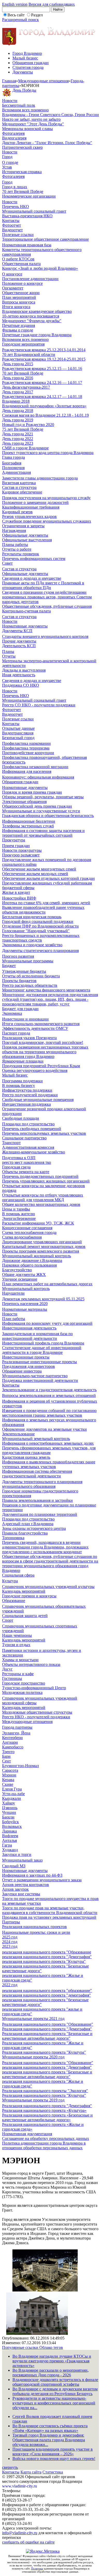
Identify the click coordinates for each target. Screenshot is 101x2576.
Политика (37, 2568)
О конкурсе (12, 274)
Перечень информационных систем (34, 559)
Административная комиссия (28, 1147)
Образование (14, 1601)
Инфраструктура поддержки (27, 1090)
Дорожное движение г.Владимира (32, 1260)
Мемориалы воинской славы (27, 129)
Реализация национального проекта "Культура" (44, 2052)
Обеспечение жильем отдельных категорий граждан (48, 878)
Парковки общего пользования (29, 1265)
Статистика (53, 2472)
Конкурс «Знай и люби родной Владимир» (40, 268)
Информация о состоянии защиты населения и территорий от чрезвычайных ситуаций (43, 833)
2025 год (10, 1937)
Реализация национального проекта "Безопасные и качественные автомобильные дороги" (47, 2036)
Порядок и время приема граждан (32, 792)
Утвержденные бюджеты (24, 971)
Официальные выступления (27, 540)
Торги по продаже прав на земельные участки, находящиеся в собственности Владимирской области (50, 1910)
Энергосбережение (19, 1218)
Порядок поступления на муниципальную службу (46, 498)
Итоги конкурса (16, 307)
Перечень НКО (16, 207)
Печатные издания (19, 325)
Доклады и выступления (24, 670)
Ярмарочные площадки (23, 1061)
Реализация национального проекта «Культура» (44, 2110)
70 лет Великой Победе (23, 191)
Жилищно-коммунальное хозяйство (34, 1152)
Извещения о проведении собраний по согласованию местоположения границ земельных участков (49, 1413)
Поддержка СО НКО (21, 685)
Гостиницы (12, 1678)
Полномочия (13, 468)
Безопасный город (18, 738)
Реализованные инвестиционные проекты (39, 1362)
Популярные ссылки (21, 2347)
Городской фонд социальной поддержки (38, 921)
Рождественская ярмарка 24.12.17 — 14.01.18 (42, 397)
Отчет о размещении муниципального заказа (42, 1880)
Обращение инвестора (22, 1371)
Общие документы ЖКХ (24, 1275)
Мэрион (9, 1775)
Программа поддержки (22, 1081)
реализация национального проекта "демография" (46, 1995)
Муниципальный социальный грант (34, 211)
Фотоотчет (12, 225)
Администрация (16, 472)
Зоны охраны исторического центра (34, 1528)
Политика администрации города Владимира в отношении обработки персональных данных (44, 2145)
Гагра (7, 1845)
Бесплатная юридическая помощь (32, 917)
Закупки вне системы (21, 1894)
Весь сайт (16, 15)
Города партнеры (17, 1727)
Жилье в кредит (16, 892)
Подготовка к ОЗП (19, 1158)
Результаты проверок (21, 554)
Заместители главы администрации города (40, 478)
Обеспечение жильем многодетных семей (39, 869)
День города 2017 (18, 392)
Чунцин (9, 1812)
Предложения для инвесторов (28, 1366)
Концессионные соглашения (27, 1228)
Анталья (9, 1840)
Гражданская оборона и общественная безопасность (48, 816)
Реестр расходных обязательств (30, 985)
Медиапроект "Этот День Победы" (33, 124)
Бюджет (9, 966)
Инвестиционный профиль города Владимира (43, 1343)
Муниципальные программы (28, 961)
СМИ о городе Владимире (25, 448)
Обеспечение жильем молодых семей (35, 874)
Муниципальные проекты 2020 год (33, 2057)
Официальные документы (25, 535)
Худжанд (10, 1850)
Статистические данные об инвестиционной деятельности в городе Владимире (42, 1350)
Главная (9, 81)
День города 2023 (18, 443)
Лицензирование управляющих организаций (42, 1242)
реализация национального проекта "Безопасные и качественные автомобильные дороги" (47, 2074)
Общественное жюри (21, 293)
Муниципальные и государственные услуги (41, 811)
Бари (6, 1756)
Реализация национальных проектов (34, 1927)
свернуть (10, 2467)
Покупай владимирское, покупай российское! (43, 1042)
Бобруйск (10, 1822)
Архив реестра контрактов (26, 1885)
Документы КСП (17, 631)
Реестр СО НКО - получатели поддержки (39, 705)
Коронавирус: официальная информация (38, 777)
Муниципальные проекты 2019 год (33, 2100)
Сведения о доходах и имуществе (32, 578)
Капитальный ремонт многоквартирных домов (44, 1246)
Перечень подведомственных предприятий (40, 1176)
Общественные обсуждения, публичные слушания (47, 606)
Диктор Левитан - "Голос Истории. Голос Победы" (47, 143)
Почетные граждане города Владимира (37, 335)
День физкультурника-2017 (26, 387)
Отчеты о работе (17, 549)
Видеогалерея (14, 138)
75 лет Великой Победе (23, 429)
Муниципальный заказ (22, 1860)
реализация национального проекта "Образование (47, 1952)
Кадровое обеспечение (22, 492)
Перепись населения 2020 (25, 1304)
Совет (7, 563)
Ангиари (10, 1742)
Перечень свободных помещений (32, 1129)
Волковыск (12, 1826)
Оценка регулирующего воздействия (35, 1070)
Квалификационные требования (31, 507)
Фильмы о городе (18, 330)
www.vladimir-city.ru (20, 2486)
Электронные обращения (24, 802)
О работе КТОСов (18, 259)
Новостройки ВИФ (19, 898)
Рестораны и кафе (18, 1674)
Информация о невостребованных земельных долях (48, 1443)
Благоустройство (17, 1270)
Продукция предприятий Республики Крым (41, 1066)
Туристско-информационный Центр (34, 1688)
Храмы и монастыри (20, 1660)
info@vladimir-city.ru (20, 2533)
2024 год (10, 1942)
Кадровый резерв (17, 512)
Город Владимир (27, 53)
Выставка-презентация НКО (27, 216)
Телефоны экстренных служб (28, 826)
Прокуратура (14, 840)
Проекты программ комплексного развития (41, 1251)
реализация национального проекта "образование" (47, 1990)
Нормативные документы (25, 626)
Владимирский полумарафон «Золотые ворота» (44, 406)
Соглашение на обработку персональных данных (46, 2138)
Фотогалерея (13, 133)
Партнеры (11, 1922)
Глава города (13, 457)
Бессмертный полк (19, 105)
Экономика (12, 1013)
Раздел (37, 15)
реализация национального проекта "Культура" (44, 1961)
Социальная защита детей (25, 1616)
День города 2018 (18, 411)
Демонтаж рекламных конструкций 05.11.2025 (43, 1299)
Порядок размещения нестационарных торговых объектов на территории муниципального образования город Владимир (45, 1052)
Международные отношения (43, 81)
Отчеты (9, 656)
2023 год (10, 1946)
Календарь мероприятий (24, 1591)
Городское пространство (24, 1683)
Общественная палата (21, 264)
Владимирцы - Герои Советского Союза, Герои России (51, 115)
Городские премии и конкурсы (29, 1596)
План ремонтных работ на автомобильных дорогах (47, 1284)
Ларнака (9, 1831)
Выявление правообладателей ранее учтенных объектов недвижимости (43, 910)
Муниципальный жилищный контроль (37, 1256)
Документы (23, 72)
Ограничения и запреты (23, 526)
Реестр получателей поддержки (30, 1095)
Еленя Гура (12, 1789)
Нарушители (13, 1293)
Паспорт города (16, 1033)
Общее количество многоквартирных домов (41, 1204)
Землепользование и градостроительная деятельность (49, 1390)
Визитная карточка (19, 483)
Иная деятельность (19, 675)
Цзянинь (10, 1808)
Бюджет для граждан (20, 1009)
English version (15, 4)
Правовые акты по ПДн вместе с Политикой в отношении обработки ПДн (43, 585)
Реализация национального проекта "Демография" (47, 2029)
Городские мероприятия (23, 344)
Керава (8, 1780)
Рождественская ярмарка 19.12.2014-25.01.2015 (44, 359)
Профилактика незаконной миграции (35, 767)
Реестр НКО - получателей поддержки (36, 1717)
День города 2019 (18, 420)
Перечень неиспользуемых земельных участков (44, 1133)
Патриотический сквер (22, 147)
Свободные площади (21, 1118)
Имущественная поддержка (26, 1104)
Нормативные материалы (25, 1309)
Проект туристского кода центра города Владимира (48, 453)
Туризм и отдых (16, 1645)
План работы (14, 1319)
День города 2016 (18, 378)
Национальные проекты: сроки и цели (36, 1932)
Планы (8, 651)
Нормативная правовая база (27, 245)
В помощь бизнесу (19, 1086)
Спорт (8, 1620)
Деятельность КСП (19, 646)
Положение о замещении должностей (35, 502)
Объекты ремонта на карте (26, 1172)
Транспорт (11, 1143)
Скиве (8, 1784)
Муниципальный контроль (26, 1289)
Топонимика (13, 1538)
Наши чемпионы (17, 1635)
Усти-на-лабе (13, 1794)
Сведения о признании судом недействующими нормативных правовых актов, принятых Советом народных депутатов (47, 597)
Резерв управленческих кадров (29, 516)
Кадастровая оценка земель (26, 1457)
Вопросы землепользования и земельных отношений (49, 1395)
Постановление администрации (30, 279)
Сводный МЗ (14, 1866)
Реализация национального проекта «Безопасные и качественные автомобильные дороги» (47, 2117)
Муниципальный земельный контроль (36, 1439)
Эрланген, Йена (16, 1733)
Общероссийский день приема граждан (37, 806)
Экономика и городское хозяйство (32, 945)
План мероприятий (19, 297)
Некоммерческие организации (29, 196)
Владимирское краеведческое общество (37, 311)
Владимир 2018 (16, 401)
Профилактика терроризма (26, 748)
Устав (7, 167)
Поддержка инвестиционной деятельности (40, 1380)
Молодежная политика (22, 1692)
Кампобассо (13, 1747)
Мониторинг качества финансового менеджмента (46, 990)
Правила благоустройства (25, 1533)
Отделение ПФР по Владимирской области (40, 926)
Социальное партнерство (24, 1138)
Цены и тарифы (16, 1209)
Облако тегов (51, 2347)
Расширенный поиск (20, 20)
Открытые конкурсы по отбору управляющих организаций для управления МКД (43, 1197)
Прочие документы (19, 641)
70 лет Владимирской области (29, 354)
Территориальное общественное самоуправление (45, 239)
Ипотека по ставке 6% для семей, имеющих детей (46, 903)
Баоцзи (8, 1817)
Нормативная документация (27, 2134)
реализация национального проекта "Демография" (47, 1957)
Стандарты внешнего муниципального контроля (45, 636)
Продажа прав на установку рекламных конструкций (49, 1917)
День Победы (24, 90)
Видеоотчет (12, 230)
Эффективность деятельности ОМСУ (35, 1028)
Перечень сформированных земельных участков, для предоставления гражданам (49, 1450)
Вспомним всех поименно (25, 110)
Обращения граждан (31, 63)
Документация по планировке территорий (40, 1514)
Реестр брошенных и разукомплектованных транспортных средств (41, 938)
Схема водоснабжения (22, 1237)
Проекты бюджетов (19, 981)
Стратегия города (28, 67)
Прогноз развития (18, 956)
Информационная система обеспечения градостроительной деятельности (37, 1474)
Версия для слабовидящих (52, 4)
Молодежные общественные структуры (37, 1712)
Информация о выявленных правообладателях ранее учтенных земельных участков (49, 1464)
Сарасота (10, 1770)
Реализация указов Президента (29, 1038)
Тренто (8, 1752)
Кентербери (12, 1738)
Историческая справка (22, 172)
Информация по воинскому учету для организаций (47, 1323)
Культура (10, 1581)
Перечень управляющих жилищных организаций (46, 1181)
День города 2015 (18, 364)
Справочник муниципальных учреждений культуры (48, 1587)
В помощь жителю (19, 1214)
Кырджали (12, 1798)
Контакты (11, 221)
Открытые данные (18, 728)
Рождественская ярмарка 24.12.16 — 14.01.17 (42, 383)
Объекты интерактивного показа (31, 1664)
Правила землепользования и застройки (37, 1500)
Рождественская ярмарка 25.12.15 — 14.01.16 (42, 369)
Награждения (14, 530)
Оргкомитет (13, 288)
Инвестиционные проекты (26, 1357)
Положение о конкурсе (22, 283)
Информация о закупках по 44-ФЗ (32, 1875)
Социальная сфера (18, 1575)
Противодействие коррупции (28, 753)
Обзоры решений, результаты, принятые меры (43, 797)
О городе (10, 162)
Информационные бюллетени (29, 821)
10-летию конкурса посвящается (31, 316)
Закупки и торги (17, 1854)
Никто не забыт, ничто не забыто (31, 119)
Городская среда (16, 1167)
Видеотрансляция (18, 733)
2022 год (10, 1985)
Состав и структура (19, 487)
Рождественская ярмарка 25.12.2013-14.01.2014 (44, 350)
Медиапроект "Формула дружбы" (32, 321)
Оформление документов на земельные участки (44, 1429)
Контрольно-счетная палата (26, 611)
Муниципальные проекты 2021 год (33, 2019)
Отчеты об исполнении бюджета (31, 976)
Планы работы (15, 545)
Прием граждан (16, 846)
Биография (12, 463)
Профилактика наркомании (26, 743)
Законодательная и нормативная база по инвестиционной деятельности (37, 1336)
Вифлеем (10, 1836)
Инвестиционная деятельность (29, 1328)
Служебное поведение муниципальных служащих (47, 521)
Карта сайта (31, 2472)
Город (7, 157)
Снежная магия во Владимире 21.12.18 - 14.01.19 (45, 415)
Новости (10, 101)
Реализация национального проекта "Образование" (48, 2024)
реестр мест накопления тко (27, 1162)
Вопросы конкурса (19, 302)
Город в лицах (15, 187)
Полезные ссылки (18, 235)
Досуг (7, 1669)
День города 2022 (18, 439)
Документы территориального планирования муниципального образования (42, 1484)
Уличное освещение (20, 1279)
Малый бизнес (25, 58)
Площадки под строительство (28, 1124)
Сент (6, 1761)
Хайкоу (9, 1803)
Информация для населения (27, 771)
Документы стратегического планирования (40, 951)
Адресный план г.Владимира (28, 1524)
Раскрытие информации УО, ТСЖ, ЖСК (38, 1223)
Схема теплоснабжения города (29, 1232)
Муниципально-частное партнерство (35, 1376)
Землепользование (18, 1434)
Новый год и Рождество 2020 (28, 425)
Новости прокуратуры (22, 850)
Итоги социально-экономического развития (41, 1024)
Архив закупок (15, 1889)
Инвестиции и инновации (25, 1019)
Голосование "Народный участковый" (36, 931)
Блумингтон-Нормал (20, 1766)
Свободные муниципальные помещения (38, 1100)
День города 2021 (18, 434)
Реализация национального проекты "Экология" (45, 2091)
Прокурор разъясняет (21, 855)
